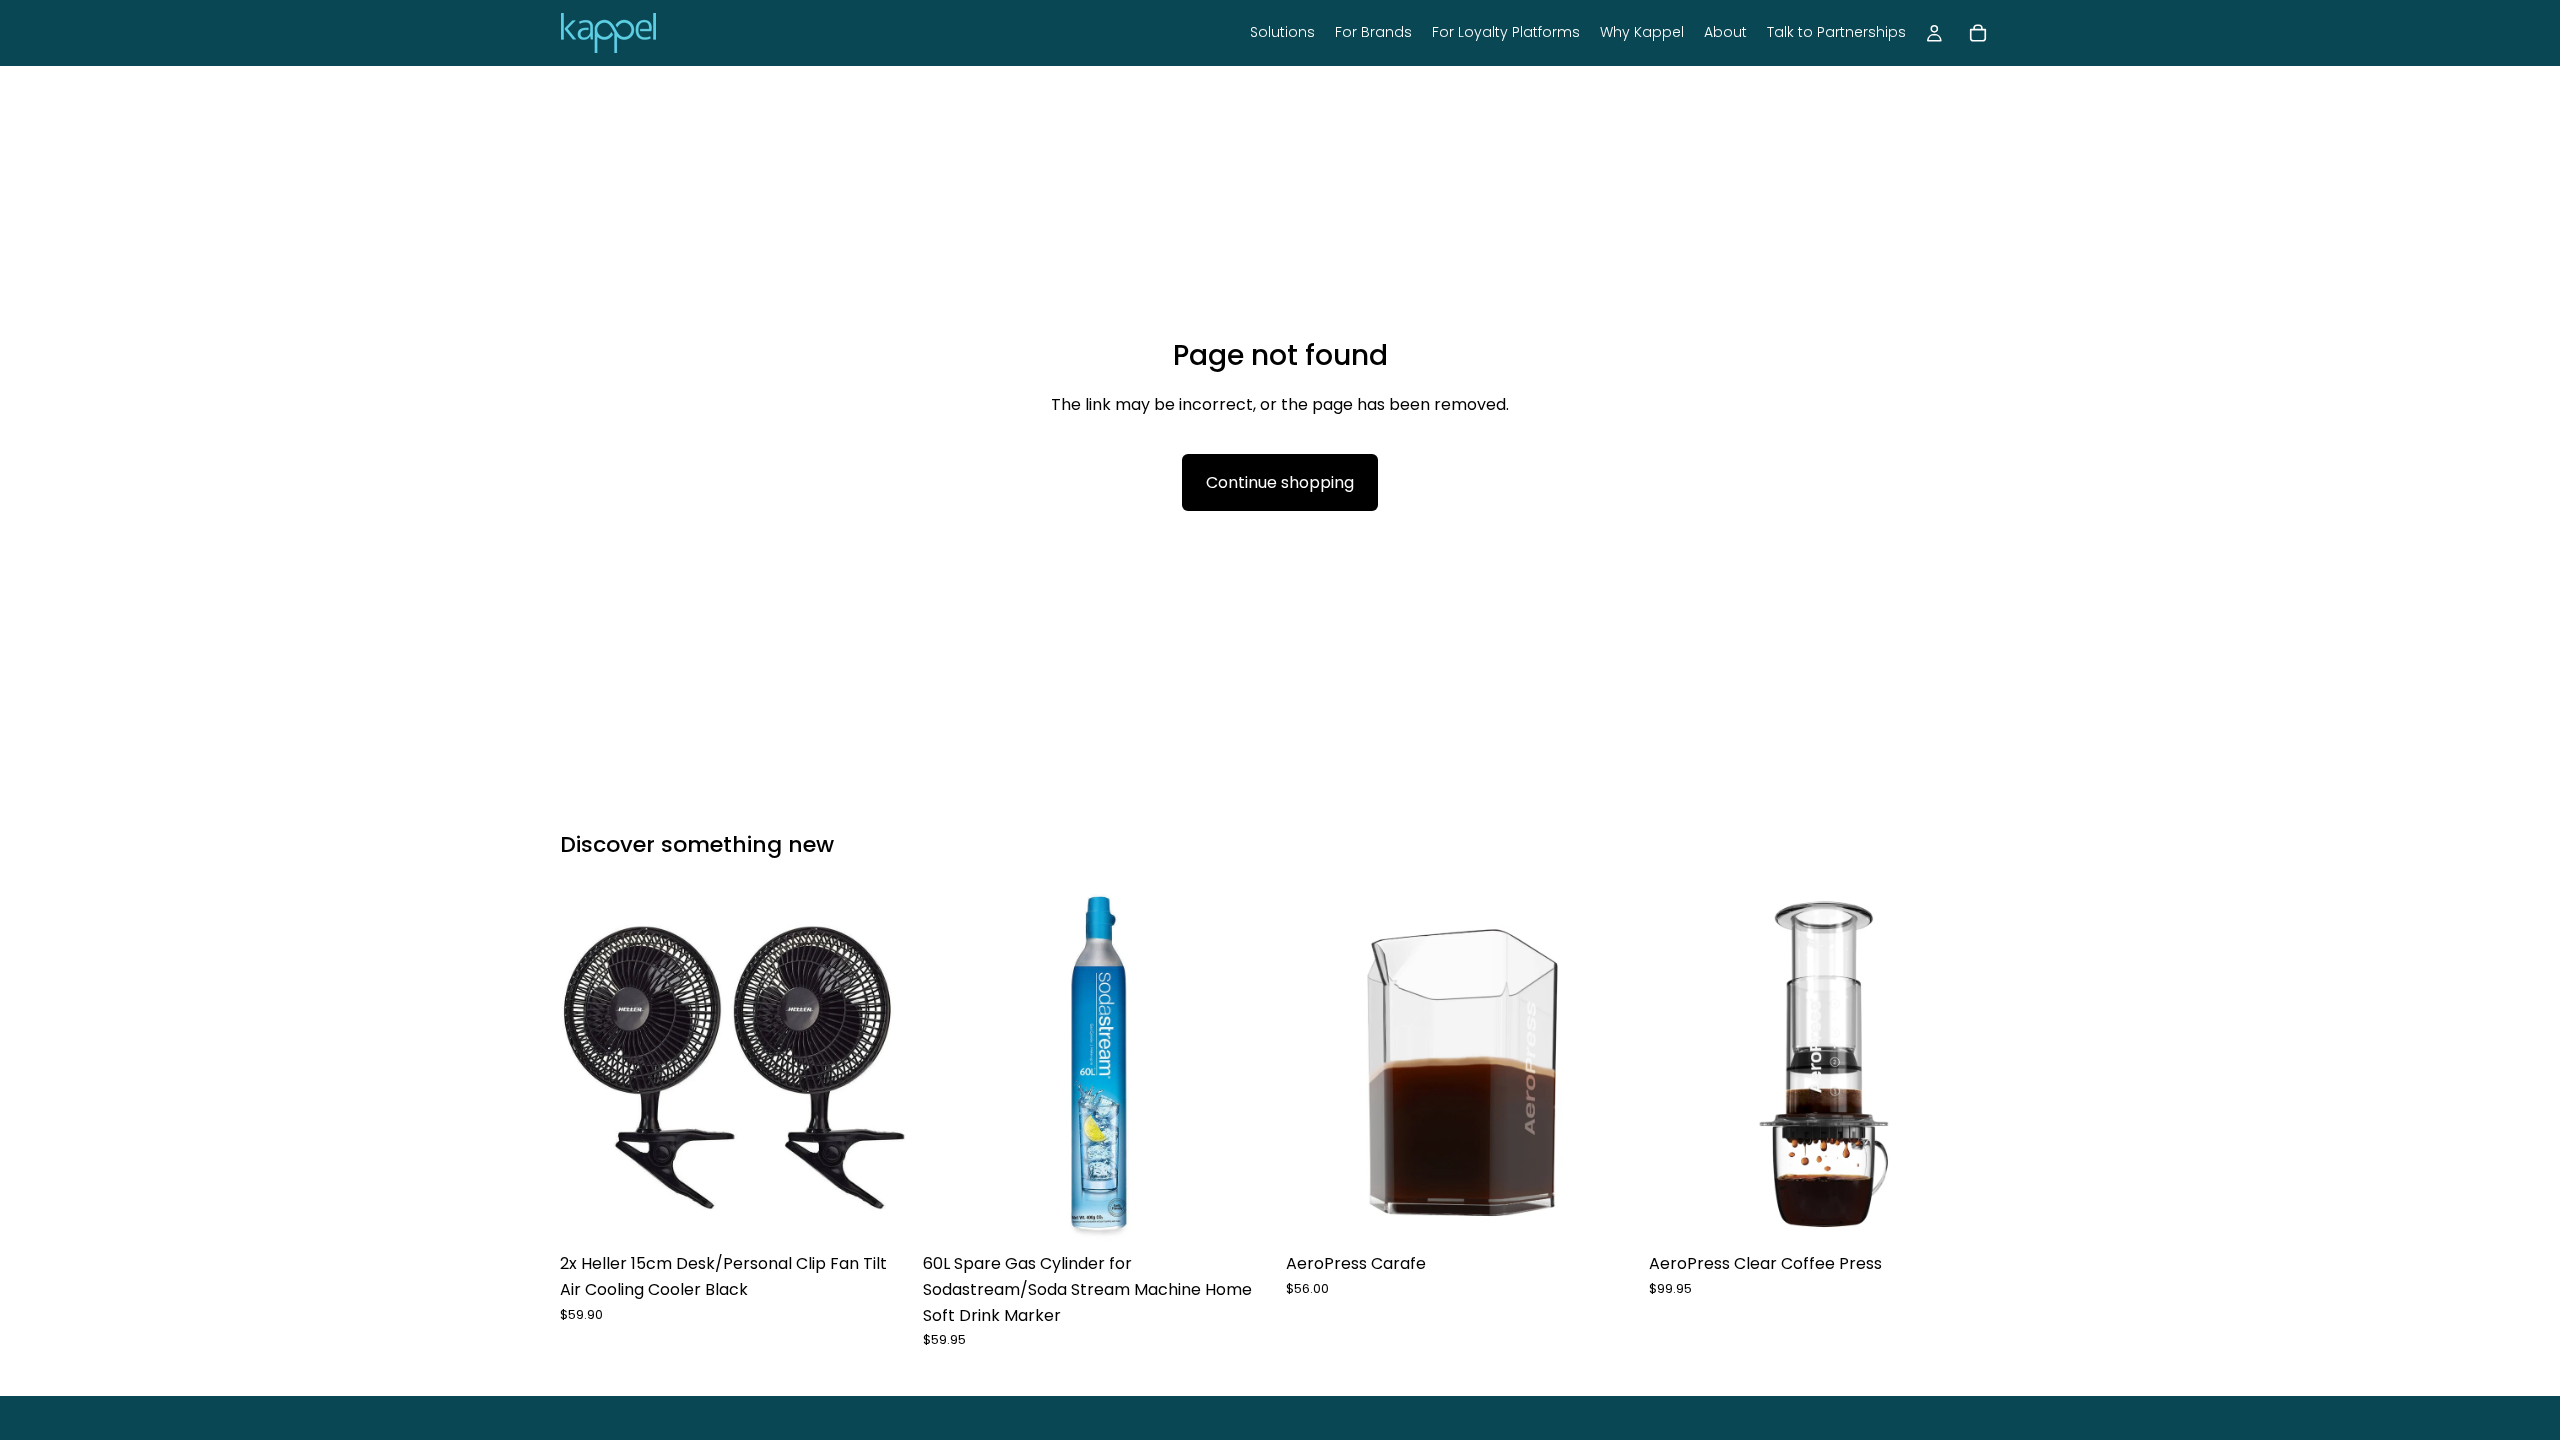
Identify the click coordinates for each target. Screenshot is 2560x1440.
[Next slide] (881, 1068)
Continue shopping (1280, 482)
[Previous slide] (590, 1068)
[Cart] (1978, 33)
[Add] (880, 1213)
